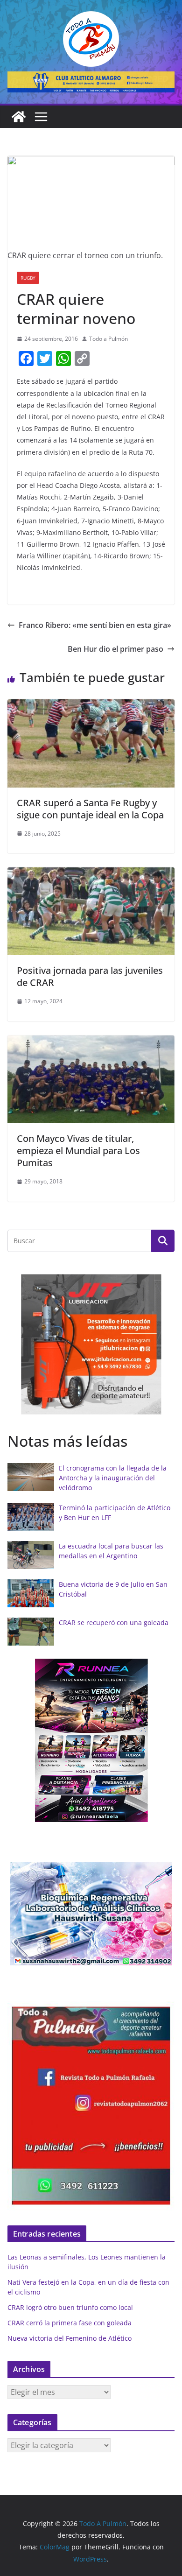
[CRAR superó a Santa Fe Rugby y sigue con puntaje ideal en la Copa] (91, 706)
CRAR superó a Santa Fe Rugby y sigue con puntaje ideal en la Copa (90, 809)
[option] (91, 1344)
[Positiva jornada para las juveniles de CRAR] (91, 874)
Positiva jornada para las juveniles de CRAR (90, 976)
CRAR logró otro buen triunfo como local (70, 2307)
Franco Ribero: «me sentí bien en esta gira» (95, 625)
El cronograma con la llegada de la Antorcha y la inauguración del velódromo (113, 1478)
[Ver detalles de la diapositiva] (91, 82)
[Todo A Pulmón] (19, 117)
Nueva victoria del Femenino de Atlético (70, 2338)
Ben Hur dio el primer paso (115, 649)
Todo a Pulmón (108, 339)
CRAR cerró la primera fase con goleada (70, 2323)
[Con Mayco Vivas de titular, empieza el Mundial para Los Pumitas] (91, 1042)
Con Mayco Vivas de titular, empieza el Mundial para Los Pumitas (78, 1151)
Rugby (28, 278)
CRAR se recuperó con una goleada (114, 1622)
